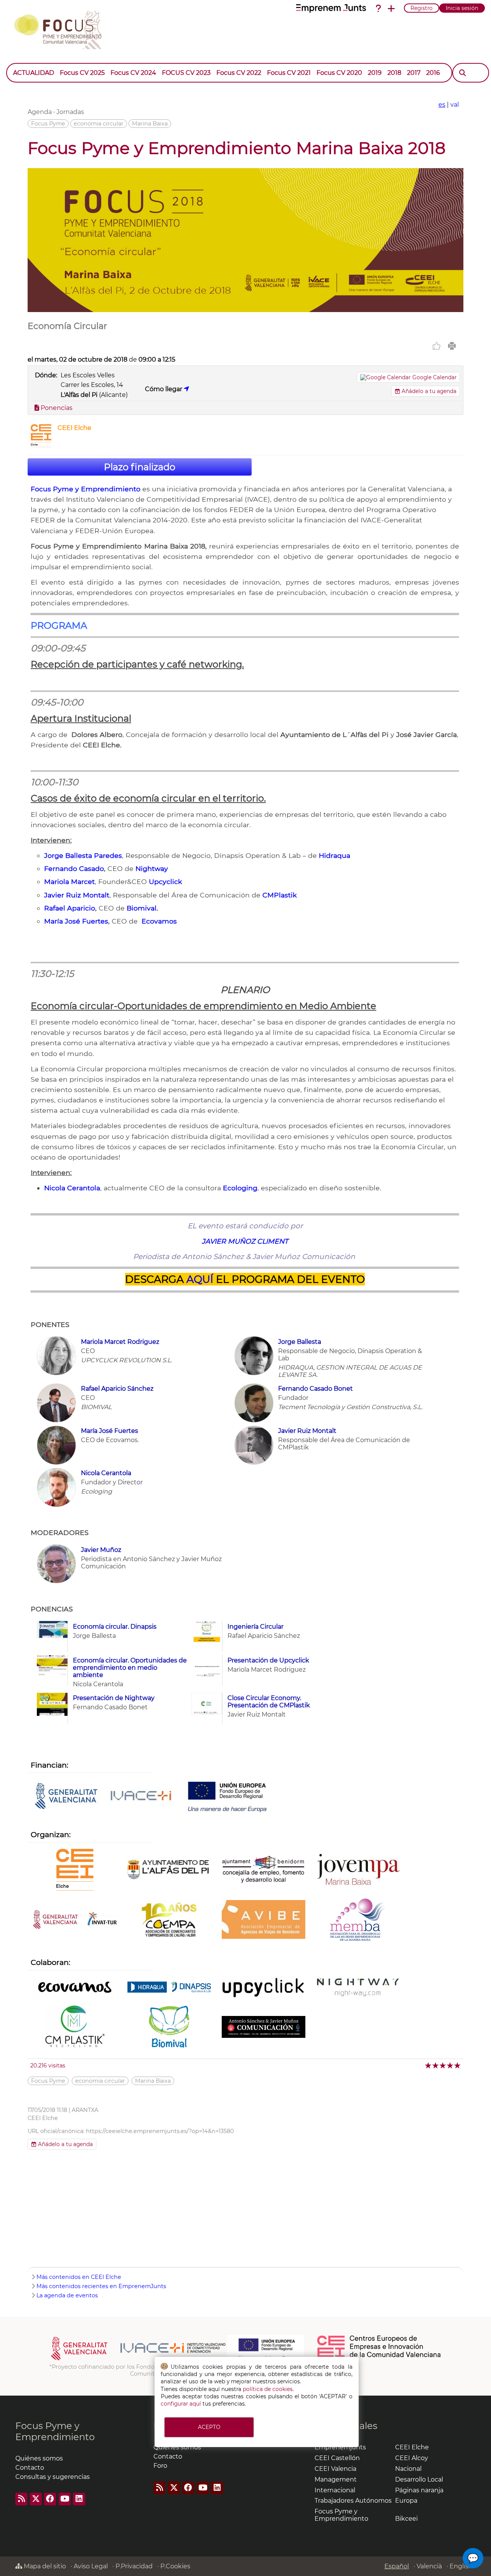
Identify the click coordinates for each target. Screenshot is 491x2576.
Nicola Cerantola (72, 1188)
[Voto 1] (429, 2065)
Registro (422, 8)
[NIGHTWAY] (358, 1988)
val (455, 105)
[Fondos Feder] (227, 1797)
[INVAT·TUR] (75, 1920)
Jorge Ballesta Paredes (83, 855)
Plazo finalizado (140, 467)
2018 (394, 73)
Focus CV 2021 (289, 73)
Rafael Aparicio (70, 908)
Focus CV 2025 (82, 73)
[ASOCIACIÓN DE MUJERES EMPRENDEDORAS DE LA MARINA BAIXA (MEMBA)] (358, 1920)
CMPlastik (280, 895)
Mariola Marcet (69, 882)
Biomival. (142, 908)
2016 (433, 73)
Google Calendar (434, 377)
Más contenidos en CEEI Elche (79, 2277)
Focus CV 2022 (239, 73)
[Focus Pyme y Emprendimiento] (62, 28)
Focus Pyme (48, 124)
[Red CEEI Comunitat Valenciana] (379, 2356)
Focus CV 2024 (133, 73)
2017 (414, 73)
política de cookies (268, 2389)
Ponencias (56, 408)
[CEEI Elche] (41, 445)
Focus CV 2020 (339, 73)
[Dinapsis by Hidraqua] (169, 1988)
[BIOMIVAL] (169, 2027)
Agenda (40, 112)
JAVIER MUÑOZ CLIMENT (245, 1241)
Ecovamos (159, 921)
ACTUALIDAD (34, 73)
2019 (375, 73)
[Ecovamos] (75, 1988)
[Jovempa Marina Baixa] (358, 1870)
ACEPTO (209, 2427)
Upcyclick (166, 882)
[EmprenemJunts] (331, 8)
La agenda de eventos (67, 2295)
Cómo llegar (164, 389)
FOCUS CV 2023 (186, 73)
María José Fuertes (76, 921)
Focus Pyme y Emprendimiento (86, 489)
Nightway (152, 868)
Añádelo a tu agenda (428, 391)
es (442, 105)
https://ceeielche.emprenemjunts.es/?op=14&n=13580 (160, 2131)
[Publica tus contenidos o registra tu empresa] (391, 8)
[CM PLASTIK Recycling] (75, 2027)
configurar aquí (181, 2404)
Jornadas (70, 112)
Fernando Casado (74, 868)
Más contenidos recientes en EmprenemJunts (101, 2286)
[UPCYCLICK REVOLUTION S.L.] (264, 1988)
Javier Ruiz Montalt (77, 895)
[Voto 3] (443, 2065)
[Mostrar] (446, 69)
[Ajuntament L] (169, 1870)
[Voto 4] (451, 2065)
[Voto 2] (436, 2065)
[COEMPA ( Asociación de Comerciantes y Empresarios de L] (169, 1920)
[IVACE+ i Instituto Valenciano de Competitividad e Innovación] (104, 1797)
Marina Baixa (150, 124)
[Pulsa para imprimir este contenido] (452, 346)
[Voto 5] (458, 2065)
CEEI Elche (74, 428)
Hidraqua (334, 855)
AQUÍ (200, 1279)
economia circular (99, 124)
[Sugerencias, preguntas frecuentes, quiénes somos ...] (378, 8)
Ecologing (240, 1188)
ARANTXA (85, 2110)
